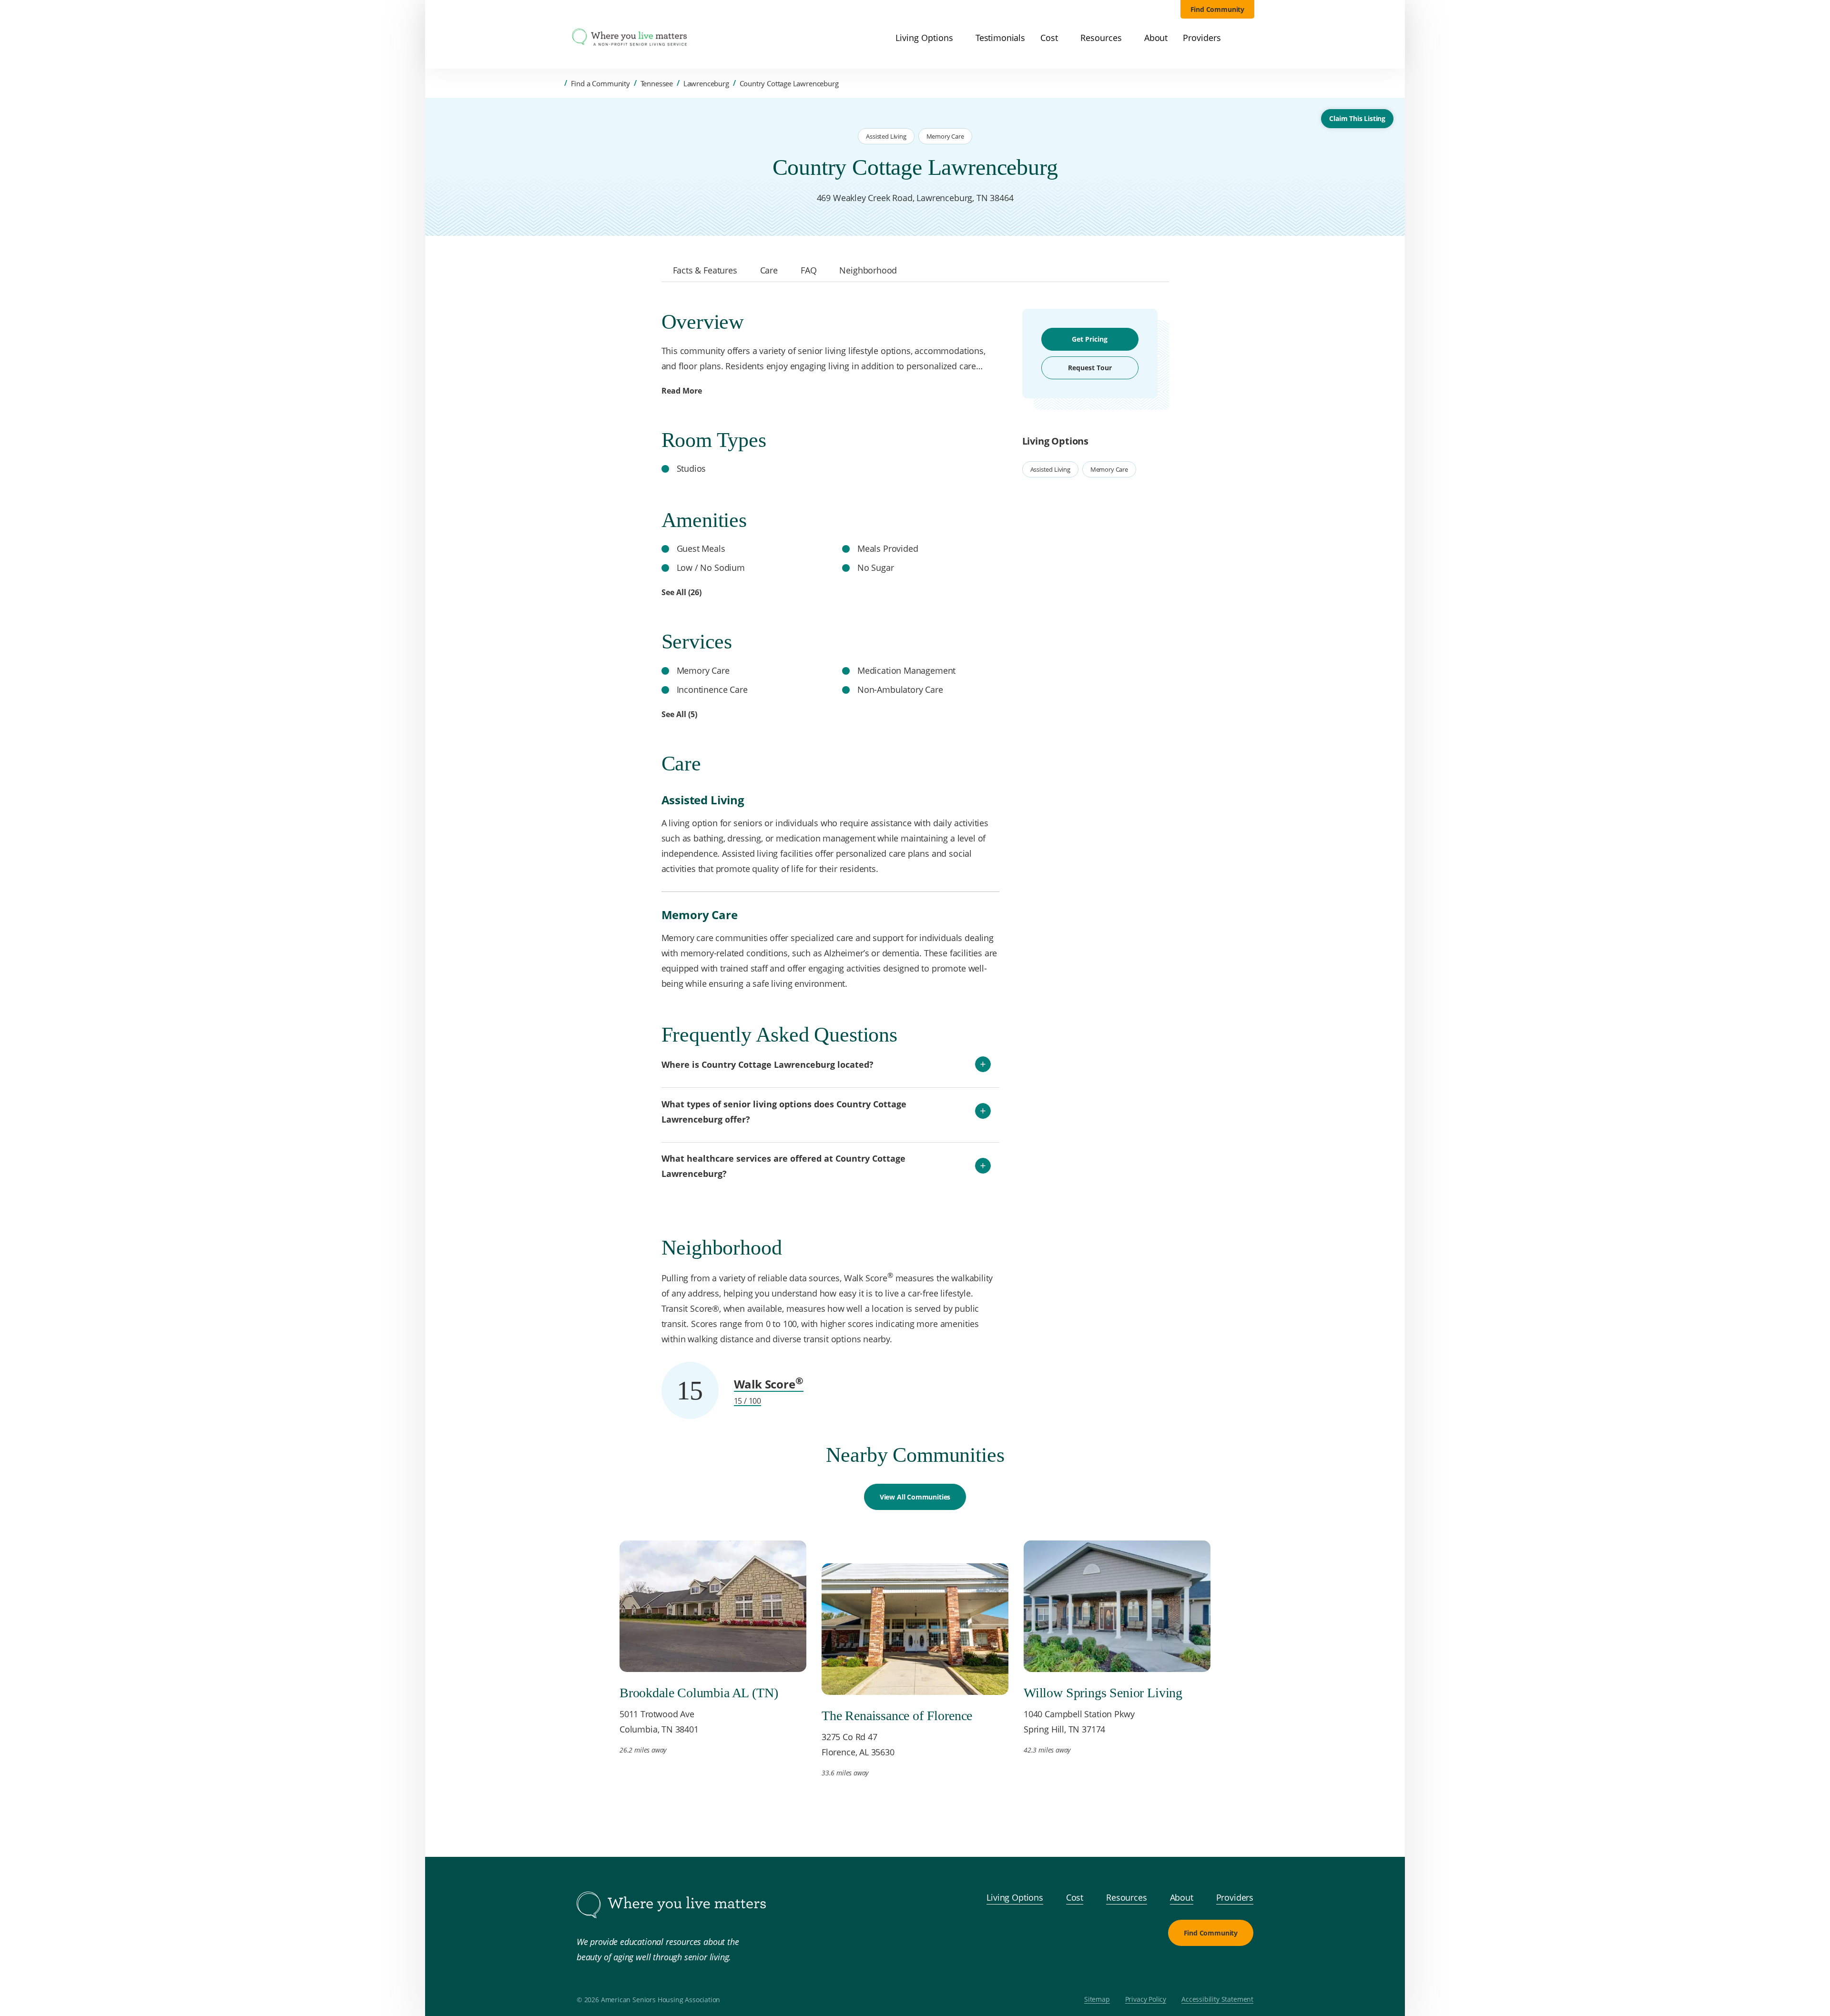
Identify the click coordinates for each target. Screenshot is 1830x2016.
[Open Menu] (557, 38)
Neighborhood (868, 270)
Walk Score (769, 1384)
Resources (1126, 1897)
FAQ (808, 270)
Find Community (1218, 9)
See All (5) (679, 714)
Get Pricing (1090, 339)
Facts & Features (705, 270)
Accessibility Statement (1217, 2000)
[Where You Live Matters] (630, 38)
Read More (682, 391)
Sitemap (1097, 2000)
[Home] (557, 83)
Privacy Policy (1146, 2000)
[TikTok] (1242, 1969)
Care (769, 270)
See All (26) (681, 592)
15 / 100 (748, 1401)
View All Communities (915, 1497)
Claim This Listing (1357, 118)
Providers (1235, 1897)
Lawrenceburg (706, 83)
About (1182, 1897)
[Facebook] (1196, 1969)
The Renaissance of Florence (897, 1716)
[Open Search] (1249, 38)
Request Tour (1090, 368)
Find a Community (600, 83)
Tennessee (657, 83)
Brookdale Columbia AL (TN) (699, 1693)
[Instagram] (1219, 1969)
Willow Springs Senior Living (1103, 1693)
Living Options (1015, 1897)
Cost (1075, 1897)
